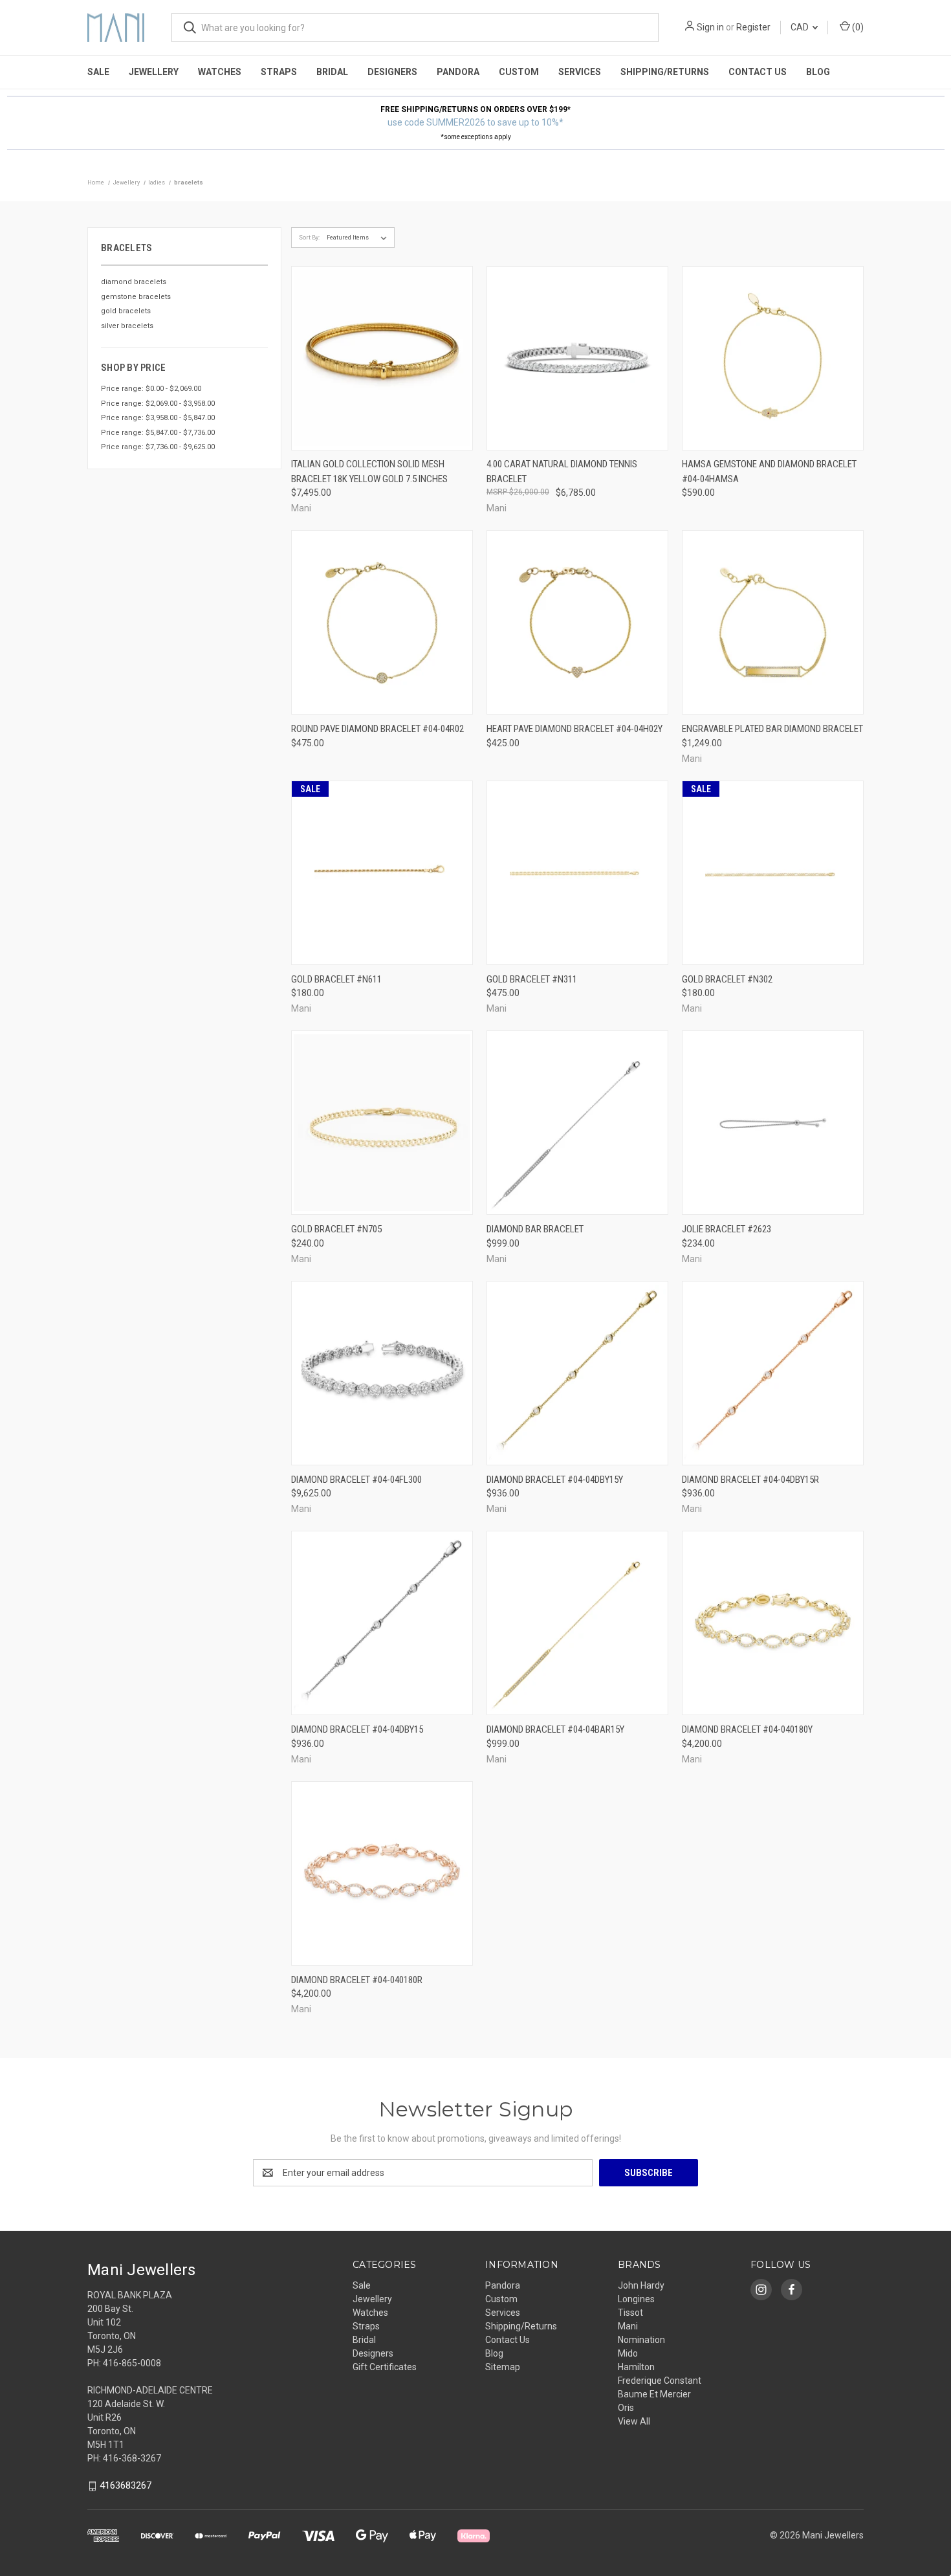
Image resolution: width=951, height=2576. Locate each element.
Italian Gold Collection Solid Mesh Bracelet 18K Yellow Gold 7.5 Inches (369, 472)
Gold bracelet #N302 (727, 979)
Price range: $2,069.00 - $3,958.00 (158, 404)
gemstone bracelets (136, 297)
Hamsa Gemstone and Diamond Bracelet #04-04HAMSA (769, 472)
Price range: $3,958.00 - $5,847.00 (158, 418)
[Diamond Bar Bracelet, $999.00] (577, 1123)
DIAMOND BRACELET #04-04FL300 (356, 1480)
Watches (220, 72)
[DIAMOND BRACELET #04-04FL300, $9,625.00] (382, 1373)
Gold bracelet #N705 (336, 1229)
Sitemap (503, 2367)
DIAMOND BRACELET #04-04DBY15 (357, 1729)
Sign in (710, 27)
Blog (818, 72)
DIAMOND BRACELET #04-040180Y (747, 1729)
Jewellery (154, 72)
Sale (98, 72)
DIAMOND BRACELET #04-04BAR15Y (555, 1729)
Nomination (641, 2340)
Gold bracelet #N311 (532, 979)
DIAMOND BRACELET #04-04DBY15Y (555, 1480)
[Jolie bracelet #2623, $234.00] (773, 1123)
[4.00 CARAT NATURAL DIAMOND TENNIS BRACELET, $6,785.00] (577, 358)
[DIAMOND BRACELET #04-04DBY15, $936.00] (382, 1623)
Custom (519, 72)
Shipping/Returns (665, 72)
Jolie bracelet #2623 (727, 1229)
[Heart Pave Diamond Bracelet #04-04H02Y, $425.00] (577, 622)
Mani (628, 2326)
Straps (279, 72)
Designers (392, 72)
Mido (628, 2353)
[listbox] (359, 238)
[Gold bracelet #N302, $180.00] (773, 873)
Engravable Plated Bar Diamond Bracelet (772, 729)
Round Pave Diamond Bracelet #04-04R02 (377, 729)
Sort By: (309, 238)
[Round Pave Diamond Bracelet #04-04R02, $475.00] (382, 622)
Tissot (630, 2313)
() (857, 27)
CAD (801, 27)
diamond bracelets (134, 282)
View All (634, 2421)
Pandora (458, 72)
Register (753, 27)
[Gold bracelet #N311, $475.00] (577, 873)
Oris (626, 2408)
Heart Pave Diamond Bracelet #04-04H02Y (574, 729)
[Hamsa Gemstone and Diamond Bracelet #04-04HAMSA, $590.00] (773, 358)
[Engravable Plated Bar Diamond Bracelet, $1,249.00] (773, 622)
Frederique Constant (660, 2381)
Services (580, 72)
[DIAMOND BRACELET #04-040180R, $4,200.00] (382, 1873)
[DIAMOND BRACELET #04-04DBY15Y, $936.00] (577, 1373)
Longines (636, 2299)
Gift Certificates (385, 2367)
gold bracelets (126, 311)
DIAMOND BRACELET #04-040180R (357, 1980)
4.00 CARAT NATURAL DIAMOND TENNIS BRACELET (562, 472)
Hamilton (636, 2367)
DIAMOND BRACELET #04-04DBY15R (750, 1480)
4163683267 (126, 2485)
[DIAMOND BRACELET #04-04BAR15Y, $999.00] (577, 1623)
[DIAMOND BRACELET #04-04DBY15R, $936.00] (773, 1373)
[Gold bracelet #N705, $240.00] (382, 1123)
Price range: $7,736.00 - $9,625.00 (158, 447)
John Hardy (641, 2285)
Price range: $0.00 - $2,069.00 (151, 389)
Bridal (332, 72)
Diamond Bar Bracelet (535, 1229)
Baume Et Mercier (654, 2394)
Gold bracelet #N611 (336, 979)
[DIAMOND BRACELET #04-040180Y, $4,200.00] (773, 1623)
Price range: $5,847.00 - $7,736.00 (158, 433)
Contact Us (758, 72)
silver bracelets (127, 326)
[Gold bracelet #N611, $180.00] (382, 873)
